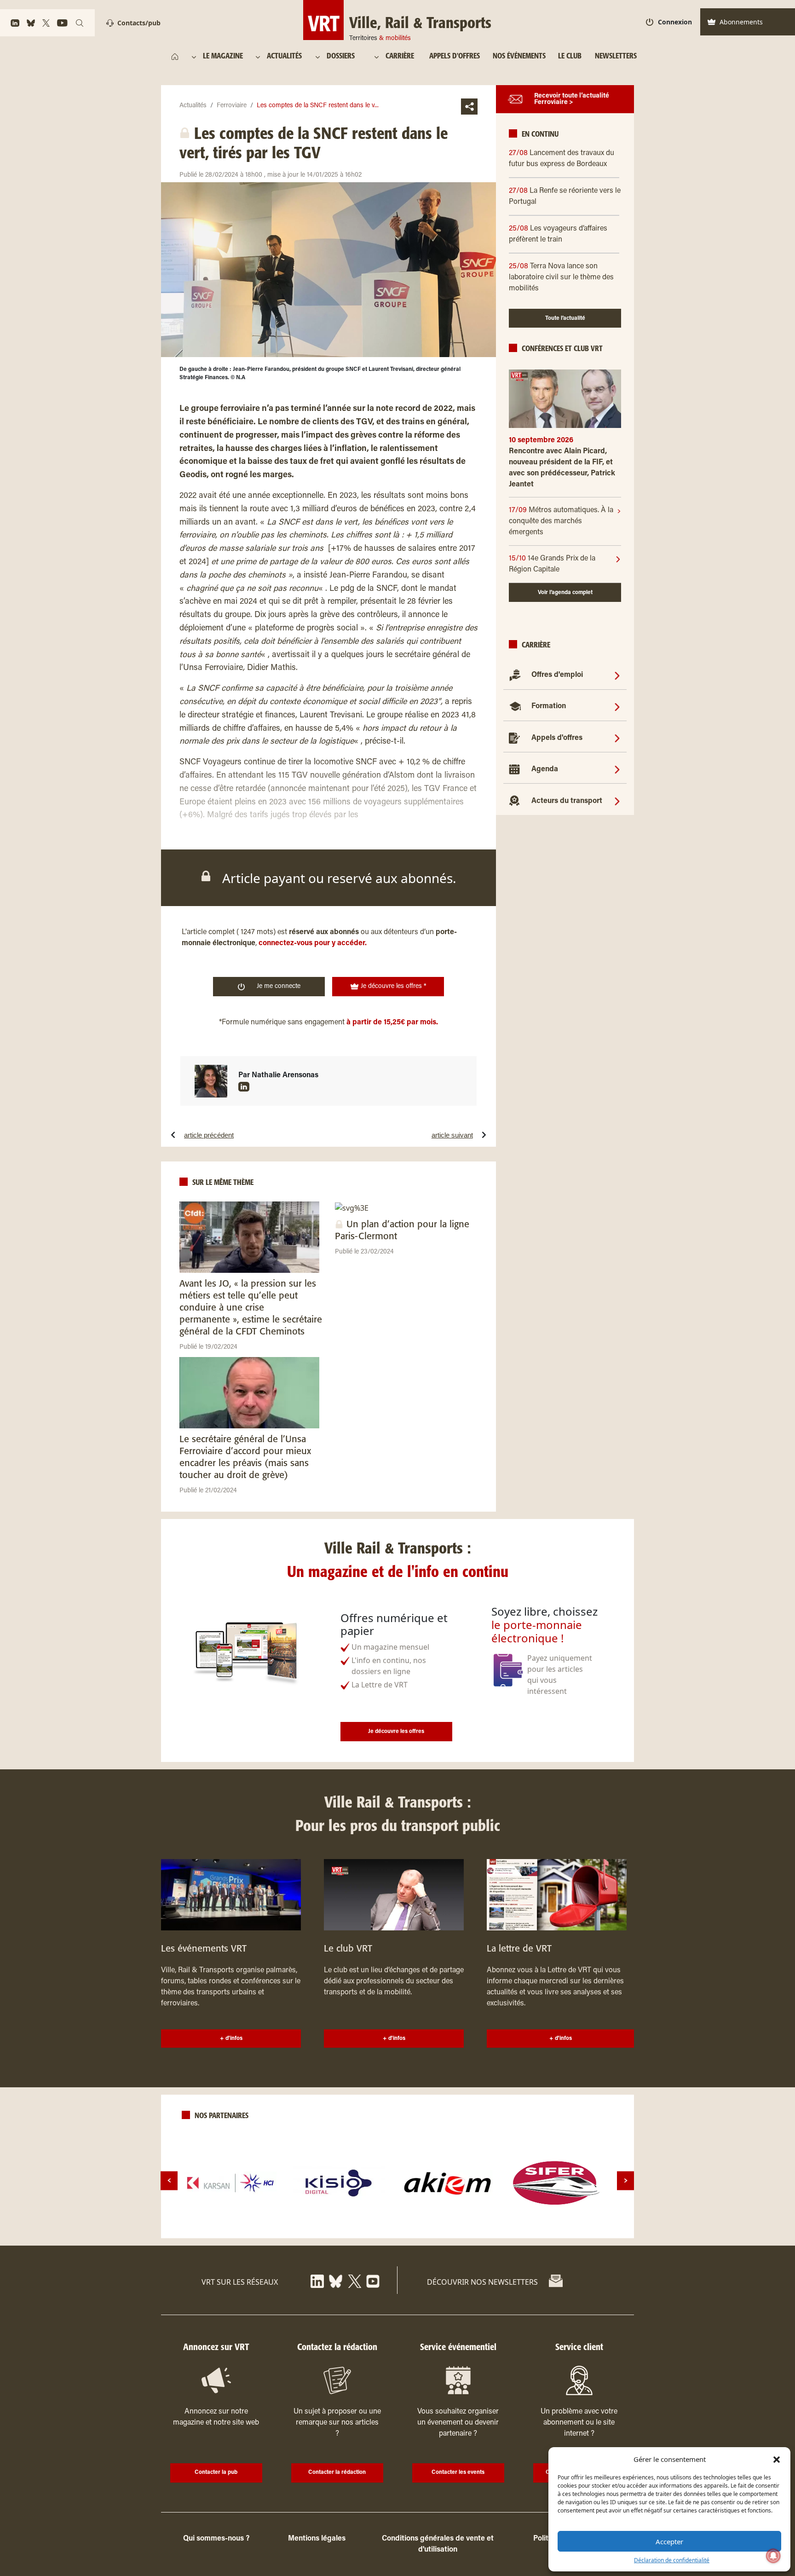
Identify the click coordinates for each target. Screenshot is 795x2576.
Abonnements (741, 22)
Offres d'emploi (557, 675)
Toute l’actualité (565, 318)
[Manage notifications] (773, 2556)
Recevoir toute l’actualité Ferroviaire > (572, 99)
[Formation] (617, 706)
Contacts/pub (139, 23)
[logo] (230, 2183)
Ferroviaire (232, 106)
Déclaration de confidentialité (672, 2560)
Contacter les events (458, 2472)
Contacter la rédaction (337, 2472)
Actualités (193, 106)
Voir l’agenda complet (565, 592)
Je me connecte (279, 987)
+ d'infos (231, 2039)
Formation (549, 706)
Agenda (545, 769)
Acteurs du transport (567, 801)
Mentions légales (317, 2539)
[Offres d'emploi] (617, 675)
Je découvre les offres (396, 1732)
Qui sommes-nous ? (216, 2539)
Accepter (669, 2541)
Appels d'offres (557, 738)
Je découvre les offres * (393, 987)
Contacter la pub (216, 2472)
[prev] (169, 2180)
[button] (777, 2459)
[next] (625, 2180)
